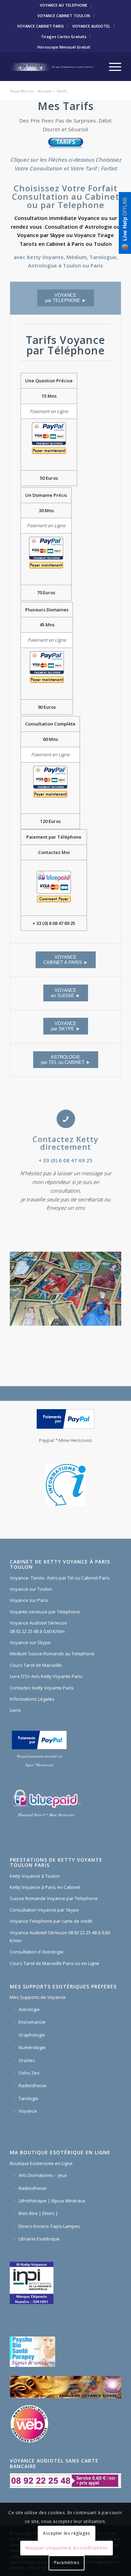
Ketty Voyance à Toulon (35, 1876)
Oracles (27, 2060)
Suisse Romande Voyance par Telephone (54, 1898)
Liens (15, 1710)
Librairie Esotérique (39, 2239)
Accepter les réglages (67, 2533)
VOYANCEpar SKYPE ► (66, 1026)
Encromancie (32, 2022)
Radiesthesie (32, 2085)
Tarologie (28, 2098)
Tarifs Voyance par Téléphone (65, 345)
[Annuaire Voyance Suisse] (65, 2388)
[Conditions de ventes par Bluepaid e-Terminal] (54, 888)
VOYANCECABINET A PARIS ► (66, 960)
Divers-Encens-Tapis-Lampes (49, 2226)
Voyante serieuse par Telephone (45, 1612)
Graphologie (32, 2035)
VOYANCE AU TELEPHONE (64, 5)
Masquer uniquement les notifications (67, 2548)
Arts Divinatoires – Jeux (43, 2175)
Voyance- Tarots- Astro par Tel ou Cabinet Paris (60, 1578)
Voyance (28, 2111)
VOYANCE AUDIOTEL (91, 26)
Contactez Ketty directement (65, 1143)
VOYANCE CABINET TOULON (64, 16)
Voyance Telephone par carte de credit (51, 1921)
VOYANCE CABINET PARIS (41, 26)
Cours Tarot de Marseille (36, 1665)
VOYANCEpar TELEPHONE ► (66, 298)
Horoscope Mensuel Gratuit (64, 47)
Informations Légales (32, 1699)
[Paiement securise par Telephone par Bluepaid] (46, 1799)
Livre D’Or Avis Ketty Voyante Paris (46, 1676)
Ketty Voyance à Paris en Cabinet (45, 1887)
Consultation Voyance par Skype (44, 1910)
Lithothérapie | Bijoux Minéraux (52, 2201)
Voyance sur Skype (30, 1642)
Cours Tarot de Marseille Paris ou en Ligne (54, 1963)
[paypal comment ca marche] (65, 1419)
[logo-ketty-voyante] (54, 67)
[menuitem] (64, 5)
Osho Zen (29, 2073)
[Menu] (112, 67)
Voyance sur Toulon (31, 1589)
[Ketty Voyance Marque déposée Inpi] (33, 2282)
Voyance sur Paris (29, 1600)
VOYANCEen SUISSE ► (66, 993)
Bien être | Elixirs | (38, 2213)
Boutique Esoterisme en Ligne (41, 2163)
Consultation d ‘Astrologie (37, 1952)
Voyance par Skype (41, 235)
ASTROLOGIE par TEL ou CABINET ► (66, 1060)
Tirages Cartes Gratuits (64, 36)
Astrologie (99, 227)
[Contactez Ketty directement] (66, 1119)
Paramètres (67, 2563)
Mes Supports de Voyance (38, 1997)
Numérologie (32, 2047)
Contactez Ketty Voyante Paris (42, 1688)
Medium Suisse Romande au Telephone (52, 1654)
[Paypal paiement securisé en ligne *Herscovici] (39, 1740)
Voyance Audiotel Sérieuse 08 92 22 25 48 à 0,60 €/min (38, 1627)
